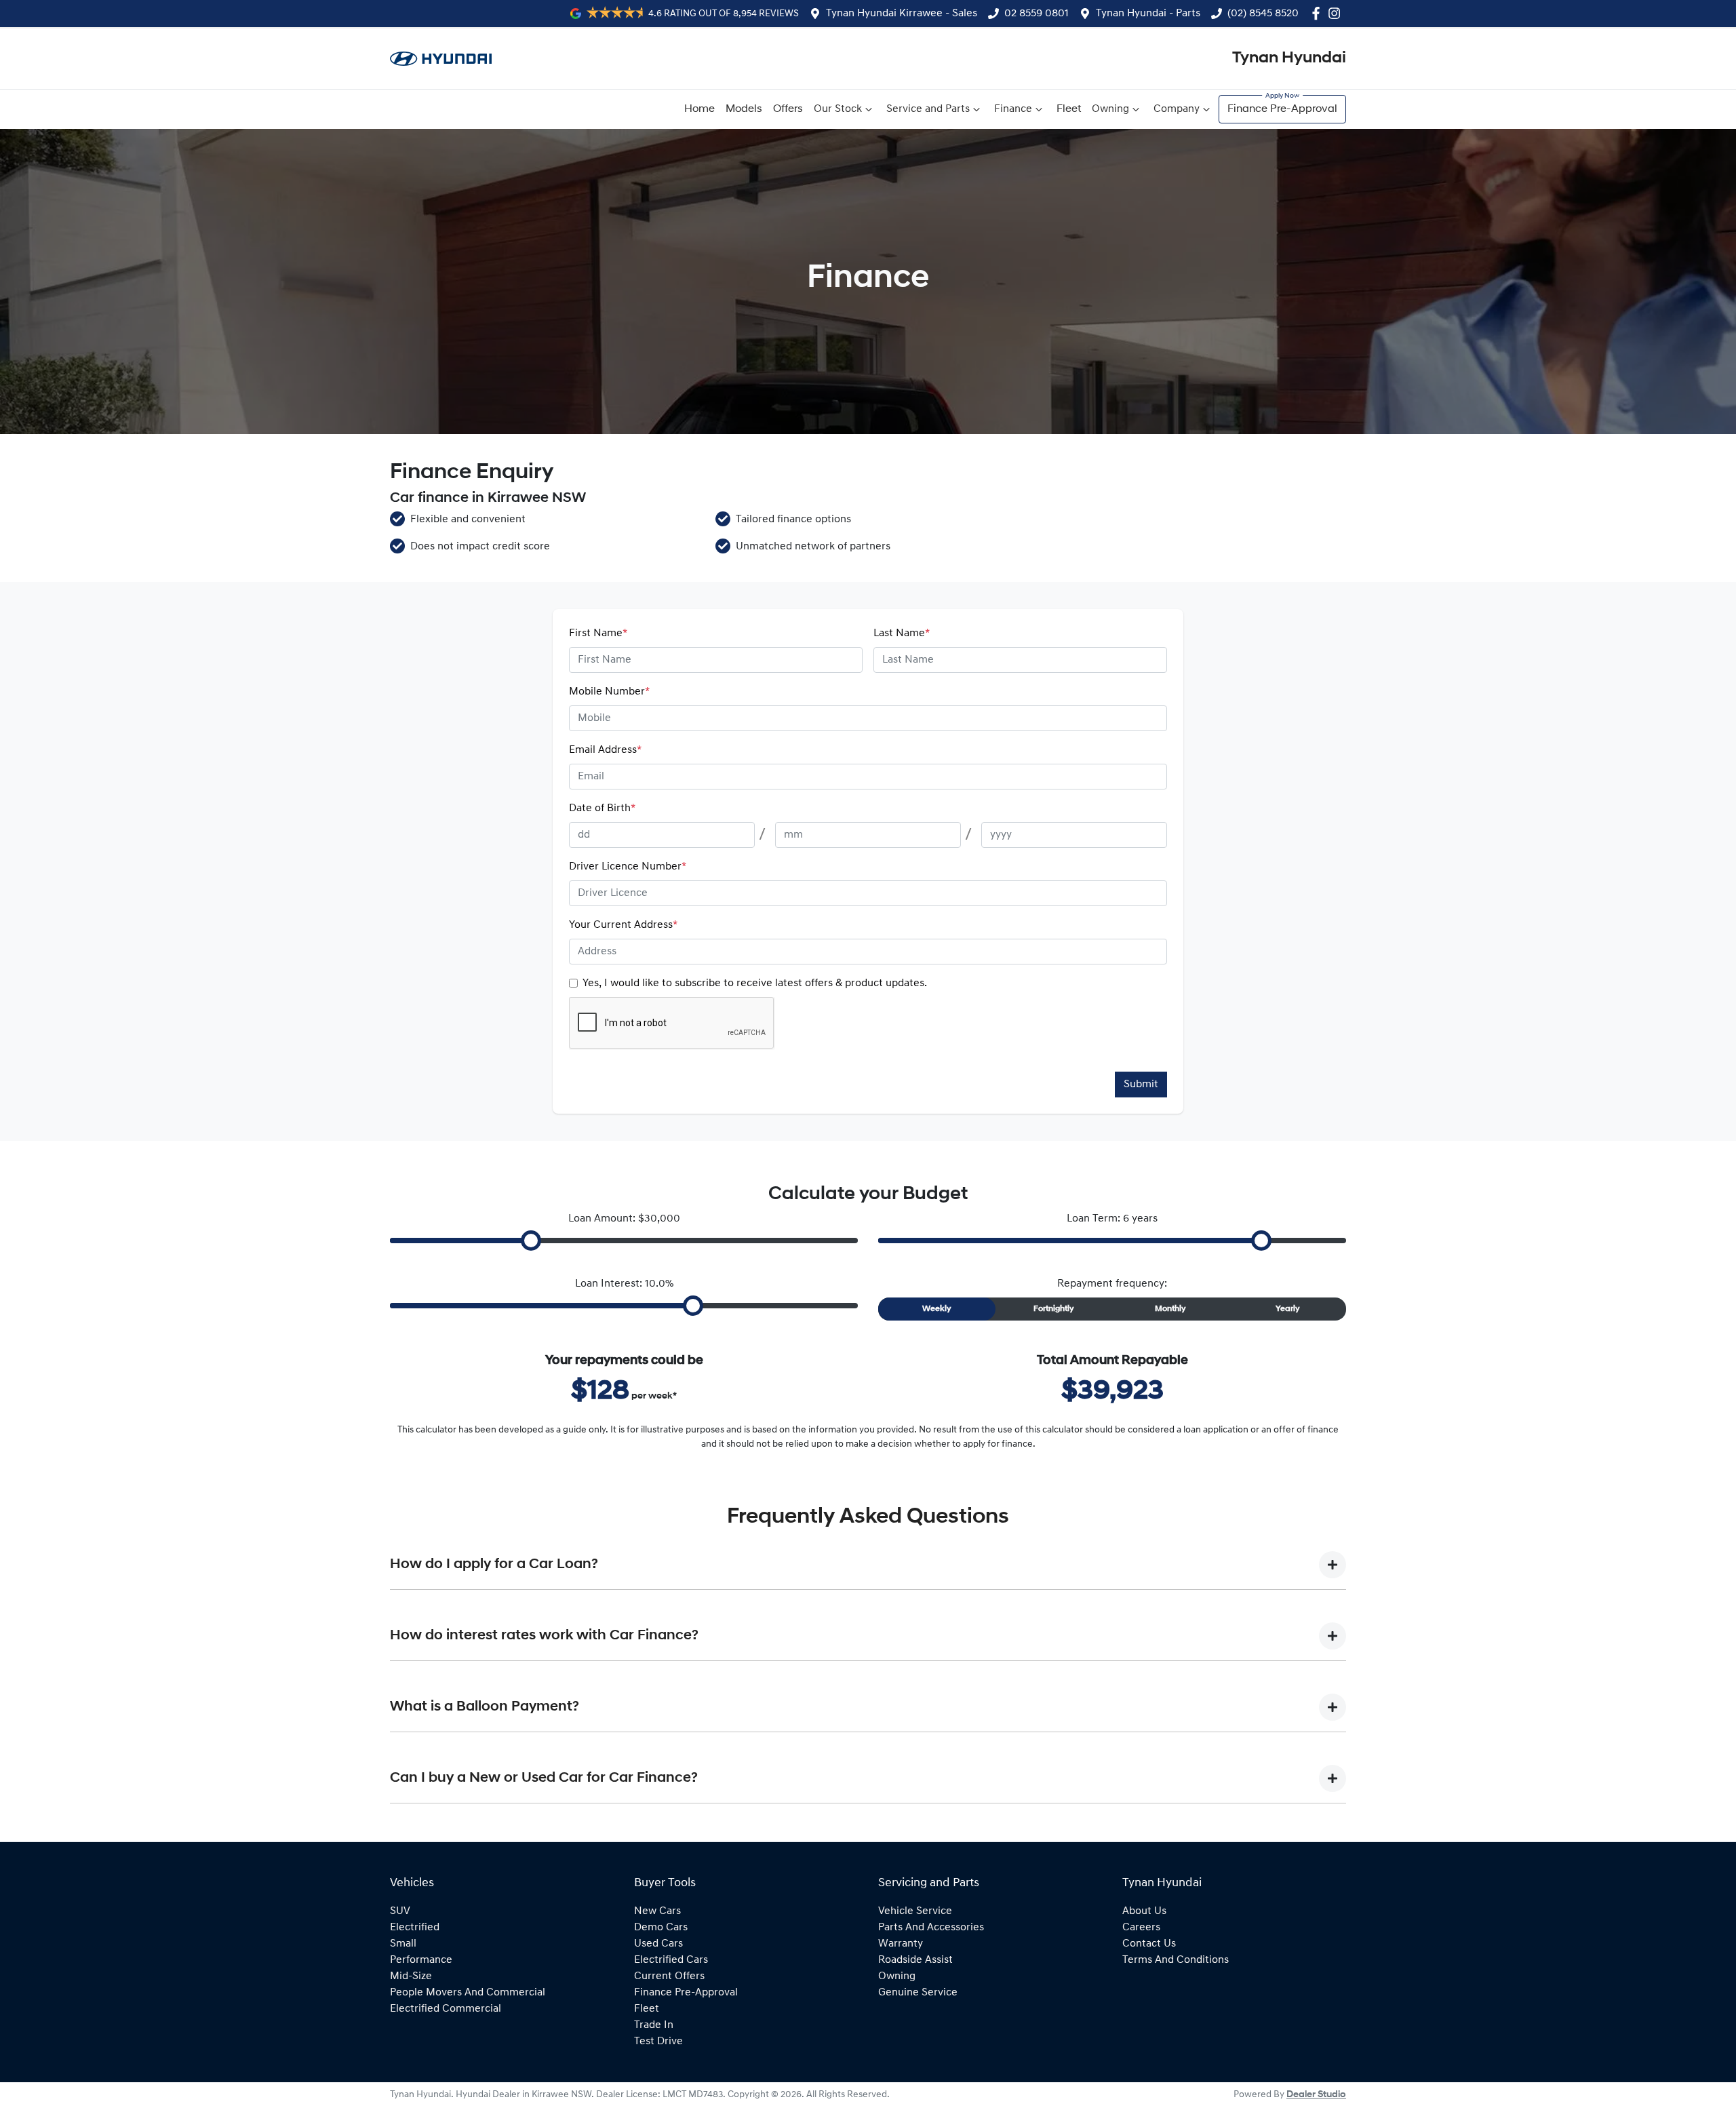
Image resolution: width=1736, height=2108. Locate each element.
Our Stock (838, 109)
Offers (788, 109)
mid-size (411, 1976)
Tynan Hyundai (1289, 58)
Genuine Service (918, 1993)
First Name (598, 633)
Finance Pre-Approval (1282, 109)
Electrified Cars (671, 1960)
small (403, 1944)
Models (744, 109)
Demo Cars (661, 1928)
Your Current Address (623, 925)
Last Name (902, 633)
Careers (1141, 1928)
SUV (400, 1911)
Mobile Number (609, 692)
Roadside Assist (915, 1960)
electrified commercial (446, 2009)
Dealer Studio (1316, 2095)
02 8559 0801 (1037, 14)
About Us (1144, 1911)
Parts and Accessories (931, 1928)
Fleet (1069, 109)
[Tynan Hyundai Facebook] (1319, 13)
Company (1177, 109)
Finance (1013, 109)
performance (421, 1960)
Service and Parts (928, 109)
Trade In (654, 2025)
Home (699, 109)
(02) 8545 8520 (1263, 14)
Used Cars (658, 1944)
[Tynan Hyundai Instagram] (1337, 13)
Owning (1110, 109)
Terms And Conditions (1176, 1960)
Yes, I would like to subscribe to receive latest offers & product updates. (755, 983)
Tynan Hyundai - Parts (1148, 14)
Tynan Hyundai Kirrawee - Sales (902, 14)
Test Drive (658, 2042)
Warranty (901, 1944)
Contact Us (1149, 1944)
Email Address (605, 750)
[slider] (531, 1241)
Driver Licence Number (628, 867)
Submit (1141, 1085)
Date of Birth (602, 808)
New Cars (657, 1911)
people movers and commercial (468, 1993)
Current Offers (669, 1976)
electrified (415, 1928)
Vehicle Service (915, 1911)
